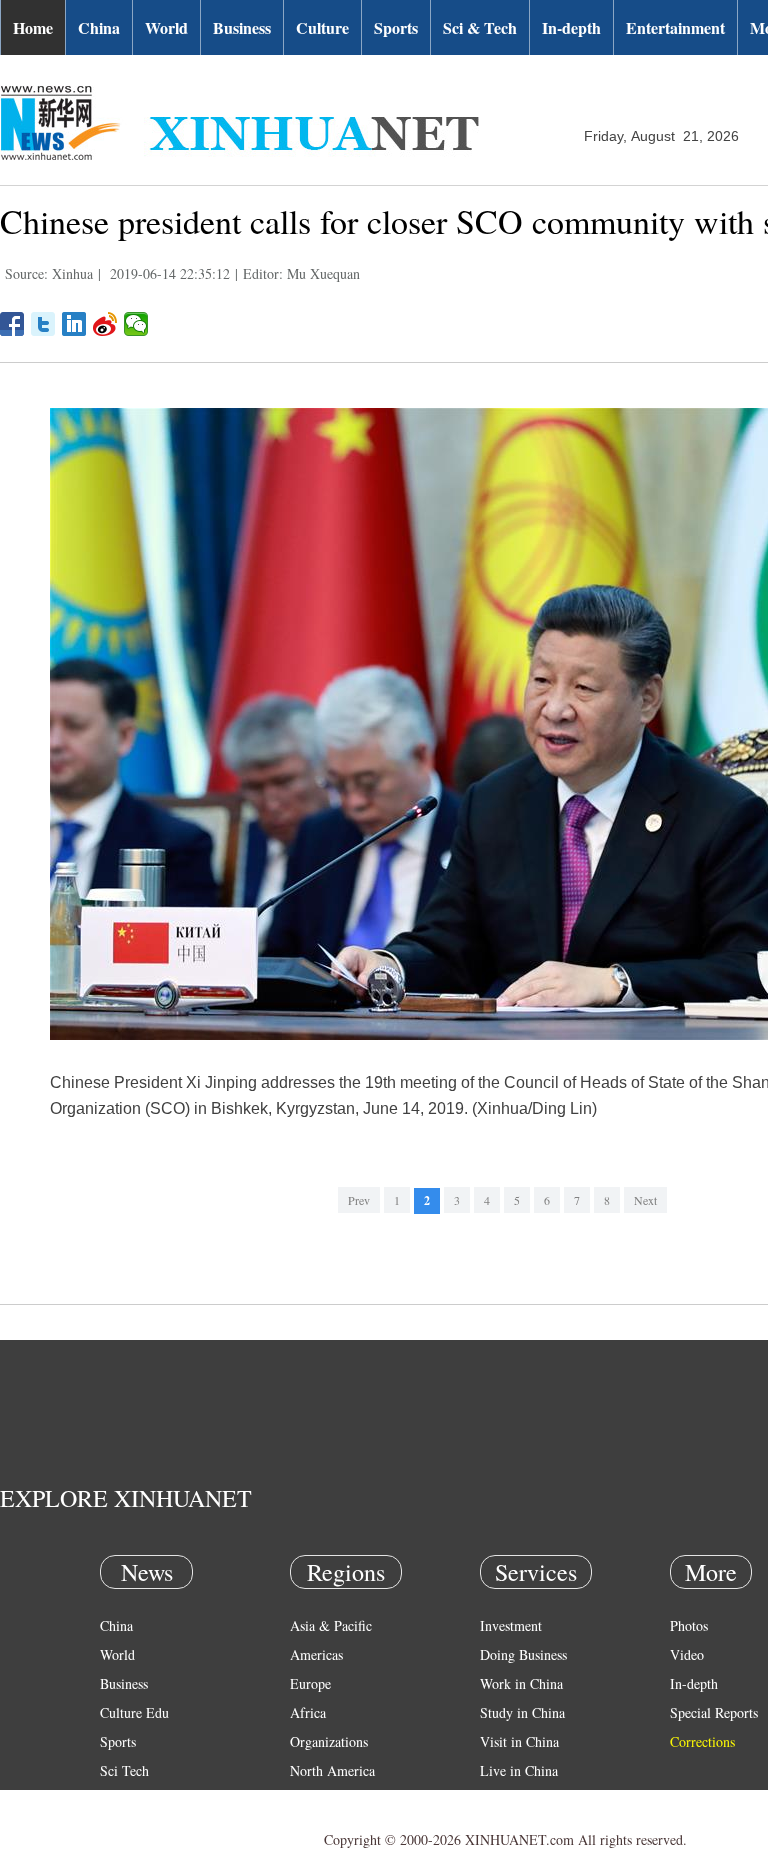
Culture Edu (134, 1712)
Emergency (512, 1799)
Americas (316, 1654)
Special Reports (714, 1712)
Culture (322, 27)
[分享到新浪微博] (105, 324)
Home (33, 27)
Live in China (519, 1770)
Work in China (521, 1683)
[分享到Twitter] (43, 324)
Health (118, 1799)
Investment (511, 1625)
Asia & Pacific (331, 1625)
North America (332, 1770)
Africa (308, 1712)
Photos (689, 1625)
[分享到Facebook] (12, 324)
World (166, 27)
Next (645, 1200)
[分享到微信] (136, 324)
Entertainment (675, 27)
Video (687, 1654)
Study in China (522, 1712)
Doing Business (523, 1654)
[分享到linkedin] (74, 324)
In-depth (571, 27)
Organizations (329, 1741)
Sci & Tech (480, 27)
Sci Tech (124, 1770)
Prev (359, 1200)
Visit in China (519, 1741)
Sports (396, 27)
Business (242, 27)
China (99, 27)
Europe (310, 1683)
